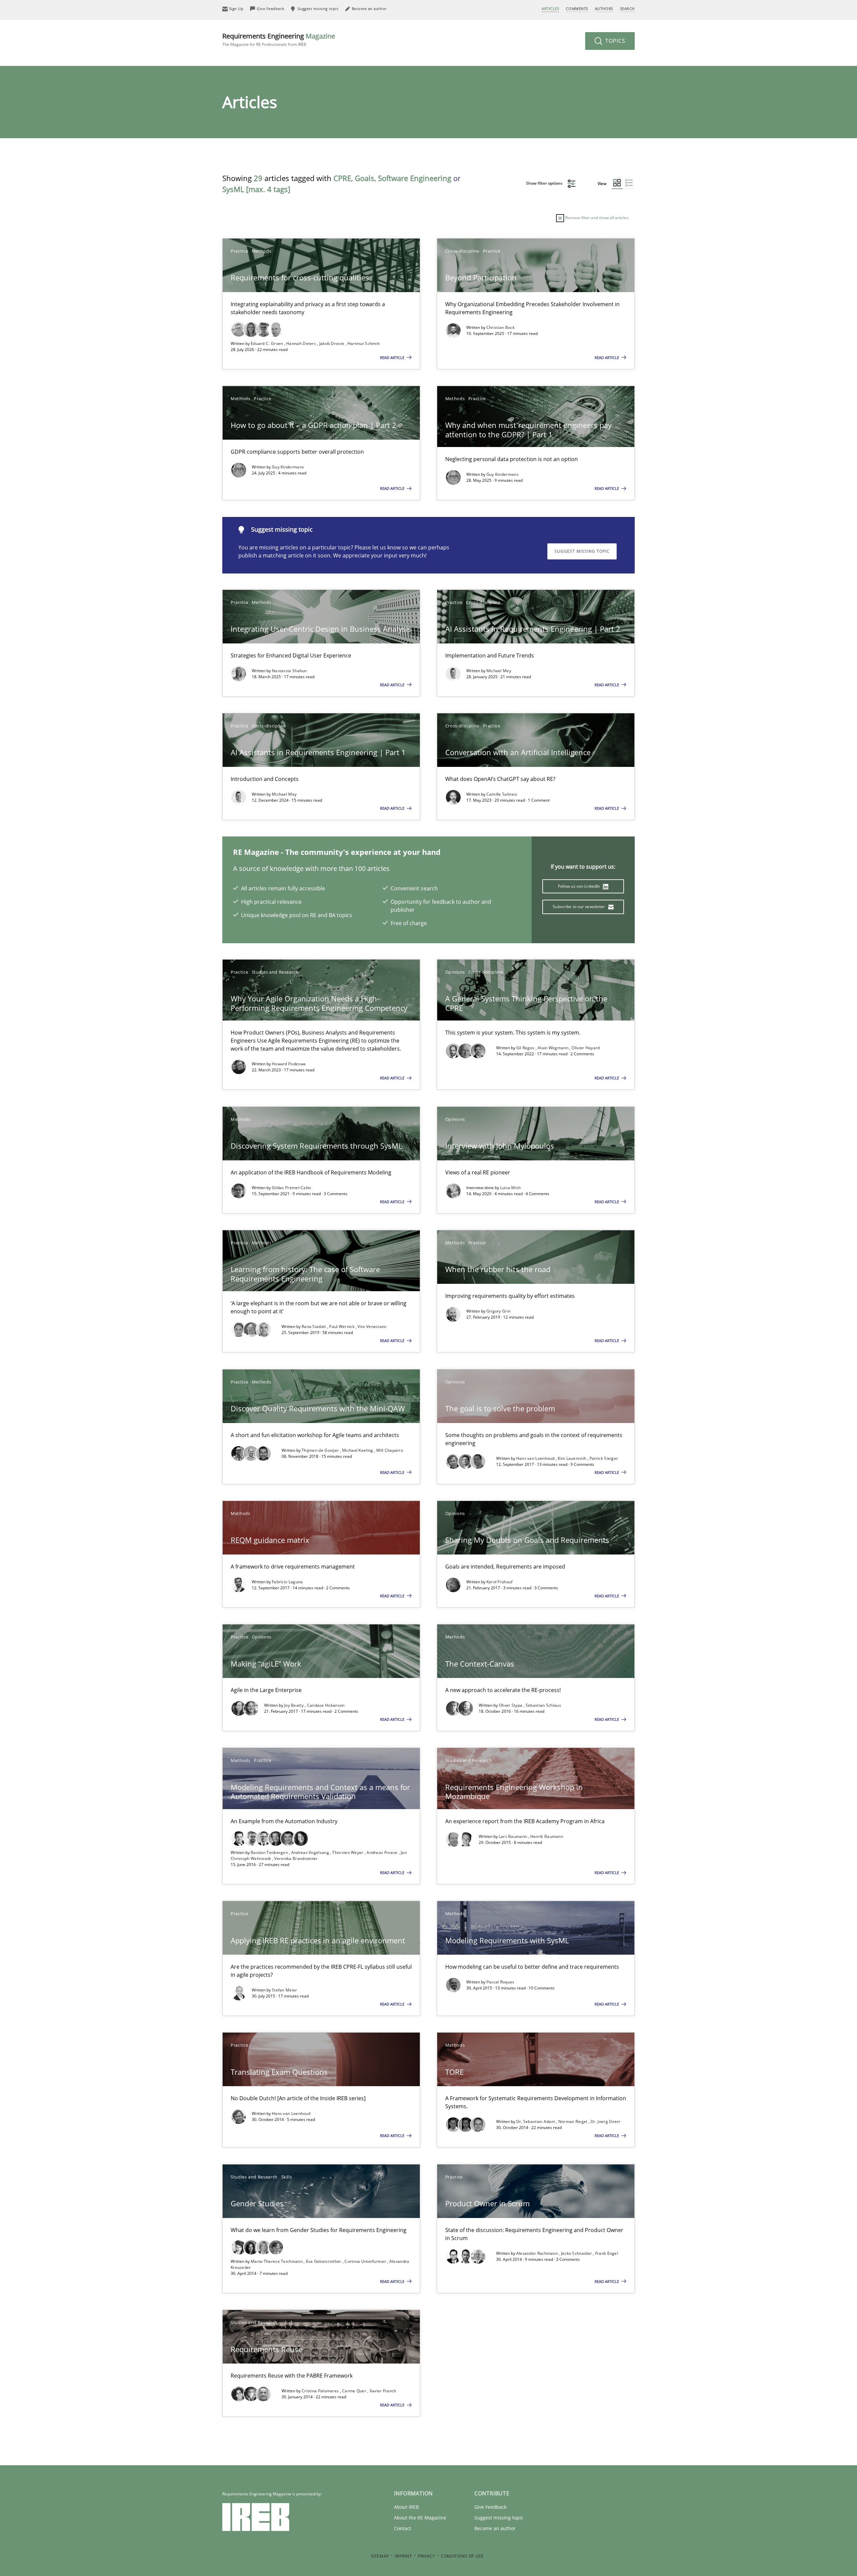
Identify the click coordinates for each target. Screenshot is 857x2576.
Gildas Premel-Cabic (292, 1188)
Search (627, 9)
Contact (403, 2528)
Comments (577, 9)
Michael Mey (499, 671)
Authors (604, 9)
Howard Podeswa (289, 1064)
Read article (393, 358)
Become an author (495, 2528)
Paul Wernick (342, 1326)
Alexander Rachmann (538, 2253)
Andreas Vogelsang (311, 1852)
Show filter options (545, 183)
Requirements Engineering (279, 39)
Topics (614, 41)
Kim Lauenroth (572, 1458)
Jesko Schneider (577, 2253)
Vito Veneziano (372, 1326)
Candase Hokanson (326, 1705)
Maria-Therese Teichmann (277, 2261)
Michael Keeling (358, 1450)
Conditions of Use (462, 2556)
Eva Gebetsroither (324, 2261)
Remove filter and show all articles (596, 218)
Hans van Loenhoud (536, 1458)
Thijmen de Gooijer (321, 1450)
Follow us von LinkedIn (580, 886)
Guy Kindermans (288, 467)
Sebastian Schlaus (543, 1705)
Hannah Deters (302, 343)
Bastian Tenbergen (270, 1852)
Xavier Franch (383, 2391)
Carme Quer (355, 2391)
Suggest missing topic (582, 551)
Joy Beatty (294, 1705)
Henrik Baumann (547, 1836)
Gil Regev (526, 1048)
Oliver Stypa (511, 1705)
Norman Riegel (573, 2121)
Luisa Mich (511, 1188)
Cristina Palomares (321, 2391)
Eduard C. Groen (267, 343)
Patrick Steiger (604, 1458)
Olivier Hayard (586, 1048)
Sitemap (380, 2556)
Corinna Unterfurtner (366, 2261)
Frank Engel (607, 2253)
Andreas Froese (383, 1852)
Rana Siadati (314, 1326)
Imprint (403, 2556)
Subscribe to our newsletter (579, 907)
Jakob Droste (332, 343)
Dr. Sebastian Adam (536, 2121)
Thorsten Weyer (348, 1852)
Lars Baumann (514, 1836)
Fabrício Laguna (287, 1582)
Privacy (426, 2556)
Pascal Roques (500, 1982)
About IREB (406, 2507)
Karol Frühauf (500, 1582)
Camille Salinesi (502, 794)
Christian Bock (500, 327)
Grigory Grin (499, 1311)
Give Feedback (490, 2507)
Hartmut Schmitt (364, 343)
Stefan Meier (285, 1990)
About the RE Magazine (420, 2518)
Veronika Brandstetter (296, 1858)
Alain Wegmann (554, 1048)
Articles (550, 9)
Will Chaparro (390, 1450)
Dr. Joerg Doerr (606, 2121)
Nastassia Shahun (289, 671)
